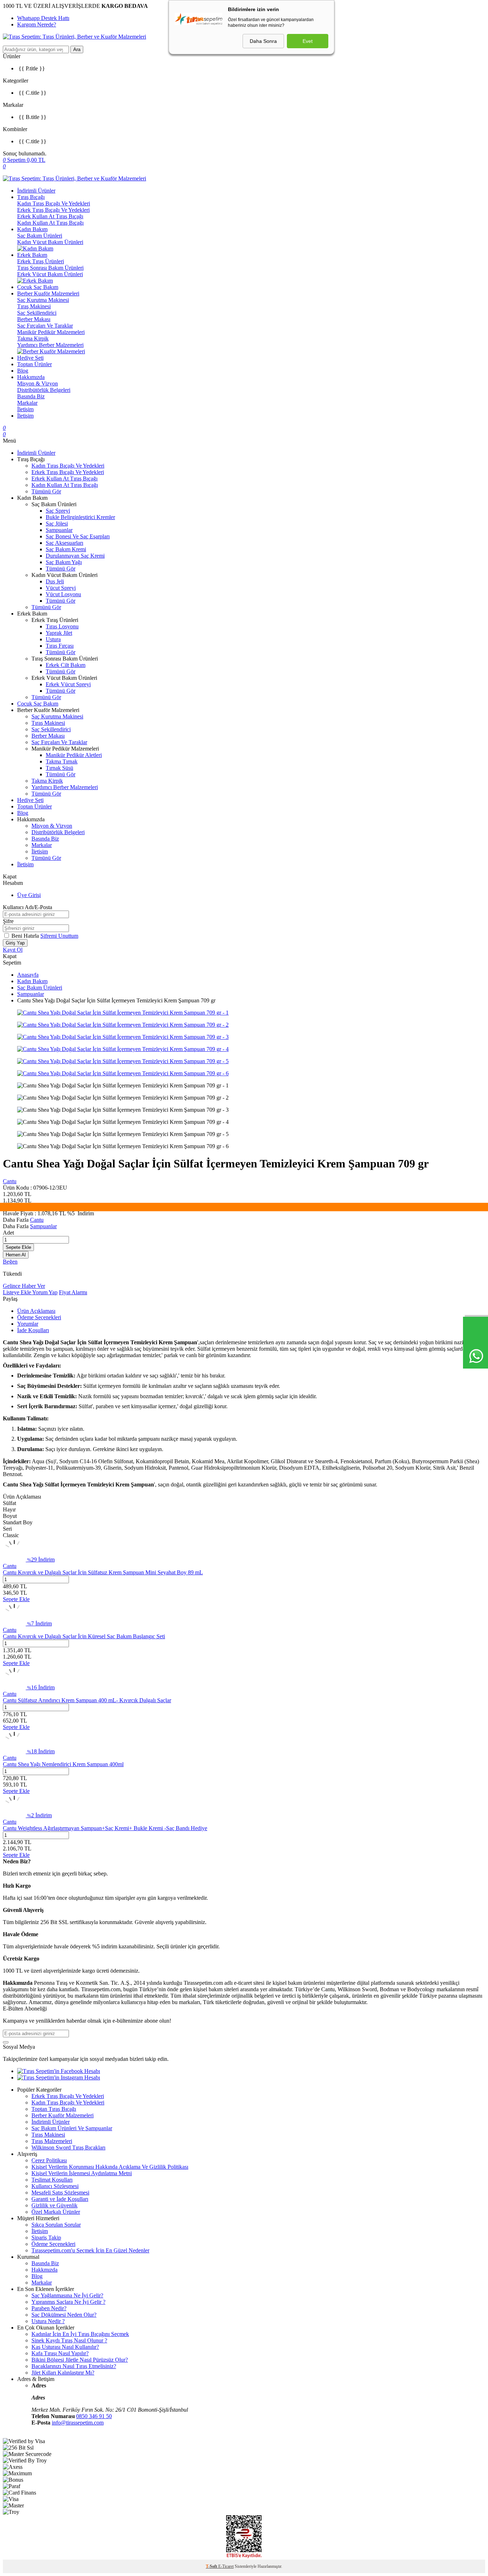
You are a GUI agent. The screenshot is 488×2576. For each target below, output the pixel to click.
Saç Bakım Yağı (64, 562)
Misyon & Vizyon (38, 383)
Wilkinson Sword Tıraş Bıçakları (68, 2148)
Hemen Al (16, 1255)
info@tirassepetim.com (78, 2423)
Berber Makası (34, 319)
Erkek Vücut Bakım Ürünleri (50, 274)
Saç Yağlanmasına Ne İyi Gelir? (67, 2295)
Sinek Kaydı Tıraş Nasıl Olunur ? (69, 2340)
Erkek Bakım (32, 255)
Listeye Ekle (18, 1292)
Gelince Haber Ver (24, 1286)
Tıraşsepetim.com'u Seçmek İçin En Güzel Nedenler (90, 2250)
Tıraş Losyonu (62, 626)
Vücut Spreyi (61, 588)
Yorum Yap (45, 1292)
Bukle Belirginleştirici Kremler (80, 517)
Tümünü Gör (46, 491)
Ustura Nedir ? (48, 2321)
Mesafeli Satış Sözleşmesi (60, 2193)
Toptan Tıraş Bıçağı (54, 2109)
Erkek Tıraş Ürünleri (41, 261)
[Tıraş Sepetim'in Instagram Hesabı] (59, 2077)
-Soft (212, 2566)
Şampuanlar (59, 530)
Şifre (8, 921)
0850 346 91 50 (94, 2416)
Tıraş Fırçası (60, 646)
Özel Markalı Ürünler (56, 2212)
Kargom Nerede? (37, 24)
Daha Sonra (263, 41)
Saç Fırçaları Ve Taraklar (45, 326)
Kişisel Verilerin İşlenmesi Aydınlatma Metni (82, 2173)
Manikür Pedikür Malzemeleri (51, 332)
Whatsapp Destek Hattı (43, 18)
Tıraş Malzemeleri (52, 2141)
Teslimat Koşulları (52, 2180)
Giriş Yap (15, 943)
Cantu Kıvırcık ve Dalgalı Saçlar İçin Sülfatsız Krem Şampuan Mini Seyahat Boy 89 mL (103, 1572)
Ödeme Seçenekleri (39, 1317)
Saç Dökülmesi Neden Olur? (64, 2315)
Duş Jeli (55, 581)
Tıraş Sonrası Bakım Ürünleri (50, 268)
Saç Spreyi (58, 511)
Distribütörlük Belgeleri (44, 390)
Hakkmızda (44, 2270)
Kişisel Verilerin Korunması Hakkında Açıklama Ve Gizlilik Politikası (110, 2167)
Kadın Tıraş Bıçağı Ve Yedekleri (54, 203)
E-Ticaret (226, 2566)
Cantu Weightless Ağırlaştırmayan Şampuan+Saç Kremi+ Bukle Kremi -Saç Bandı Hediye (105, 1828)
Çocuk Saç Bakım (38, 287)
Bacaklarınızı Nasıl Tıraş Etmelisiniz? (74, 2366)
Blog (23, 371)
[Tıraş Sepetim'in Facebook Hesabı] (59, 2071)
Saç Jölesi (57, 524)
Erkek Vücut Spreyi (68, 684)
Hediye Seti (30, 358)
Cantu (10, 1181)
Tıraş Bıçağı (31, 197)
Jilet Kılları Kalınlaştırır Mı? (63, 2373)
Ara (77, 49)
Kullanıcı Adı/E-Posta (28, 907)
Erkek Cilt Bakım (66, 665)
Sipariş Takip (46, 2238)
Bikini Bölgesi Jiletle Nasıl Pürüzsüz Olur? (80, 2360)
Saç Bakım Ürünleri (40, 236)
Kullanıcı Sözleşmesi (55, 2186)
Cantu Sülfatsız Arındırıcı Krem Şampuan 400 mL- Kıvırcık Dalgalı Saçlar (87, 1700)
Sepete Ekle (18, 1247)
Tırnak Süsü (59, 768)
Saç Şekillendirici (37, 313)
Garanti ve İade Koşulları (60, 2199)
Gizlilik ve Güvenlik (54, 2205)
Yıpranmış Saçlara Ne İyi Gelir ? (68, 2302)
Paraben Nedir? (49, 2308)
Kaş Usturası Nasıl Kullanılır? (65, 2347)
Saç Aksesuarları (64, 543)
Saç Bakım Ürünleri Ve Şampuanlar (72, 2128)
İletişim (25, 409)
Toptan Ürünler (34, 364)
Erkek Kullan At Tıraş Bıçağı (50, 216)
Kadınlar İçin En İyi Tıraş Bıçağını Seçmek (80, 2334)
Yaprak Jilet (59, 633)
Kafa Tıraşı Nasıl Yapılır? (60, 2353)
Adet (8, 1233)
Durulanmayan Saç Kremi (75, 556)
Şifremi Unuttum (59, 936)
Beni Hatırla (26, 936)
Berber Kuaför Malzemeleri (48, 293)
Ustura (53, 639)
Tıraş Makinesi (34, 306)
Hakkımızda (31, 377)
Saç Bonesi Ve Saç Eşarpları (78, 536)
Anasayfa (28, 975)
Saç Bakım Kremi (66, 549)
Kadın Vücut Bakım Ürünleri (50, 242)
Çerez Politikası (49, 2160)
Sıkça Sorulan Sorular (56, 2225)
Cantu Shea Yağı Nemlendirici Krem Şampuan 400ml (63, 1764)
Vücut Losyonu (63, 594)
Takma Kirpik (33, 338)
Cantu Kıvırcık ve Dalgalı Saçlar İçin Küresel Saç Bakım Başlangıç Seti (84, 1636)
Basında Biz (31, 396)
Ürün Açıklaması (36, 1311)
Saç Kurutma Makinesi (43, 300)
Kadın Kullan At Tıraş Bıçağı (50, 223)
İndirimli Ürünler (36, 191)
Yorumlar (28, 1324)
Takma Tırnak (62, 761)
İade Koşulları (33, 1330)
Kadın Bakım (32, 229)
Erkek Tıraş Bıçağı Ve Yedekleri (53, 210)
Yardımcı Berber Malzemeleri (50, 345)
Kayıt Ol (13, 950)
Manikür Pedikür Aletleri (74, 755)
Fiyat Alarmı (73, 1292)
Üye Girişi (29, 895)
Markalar (27, 403)
